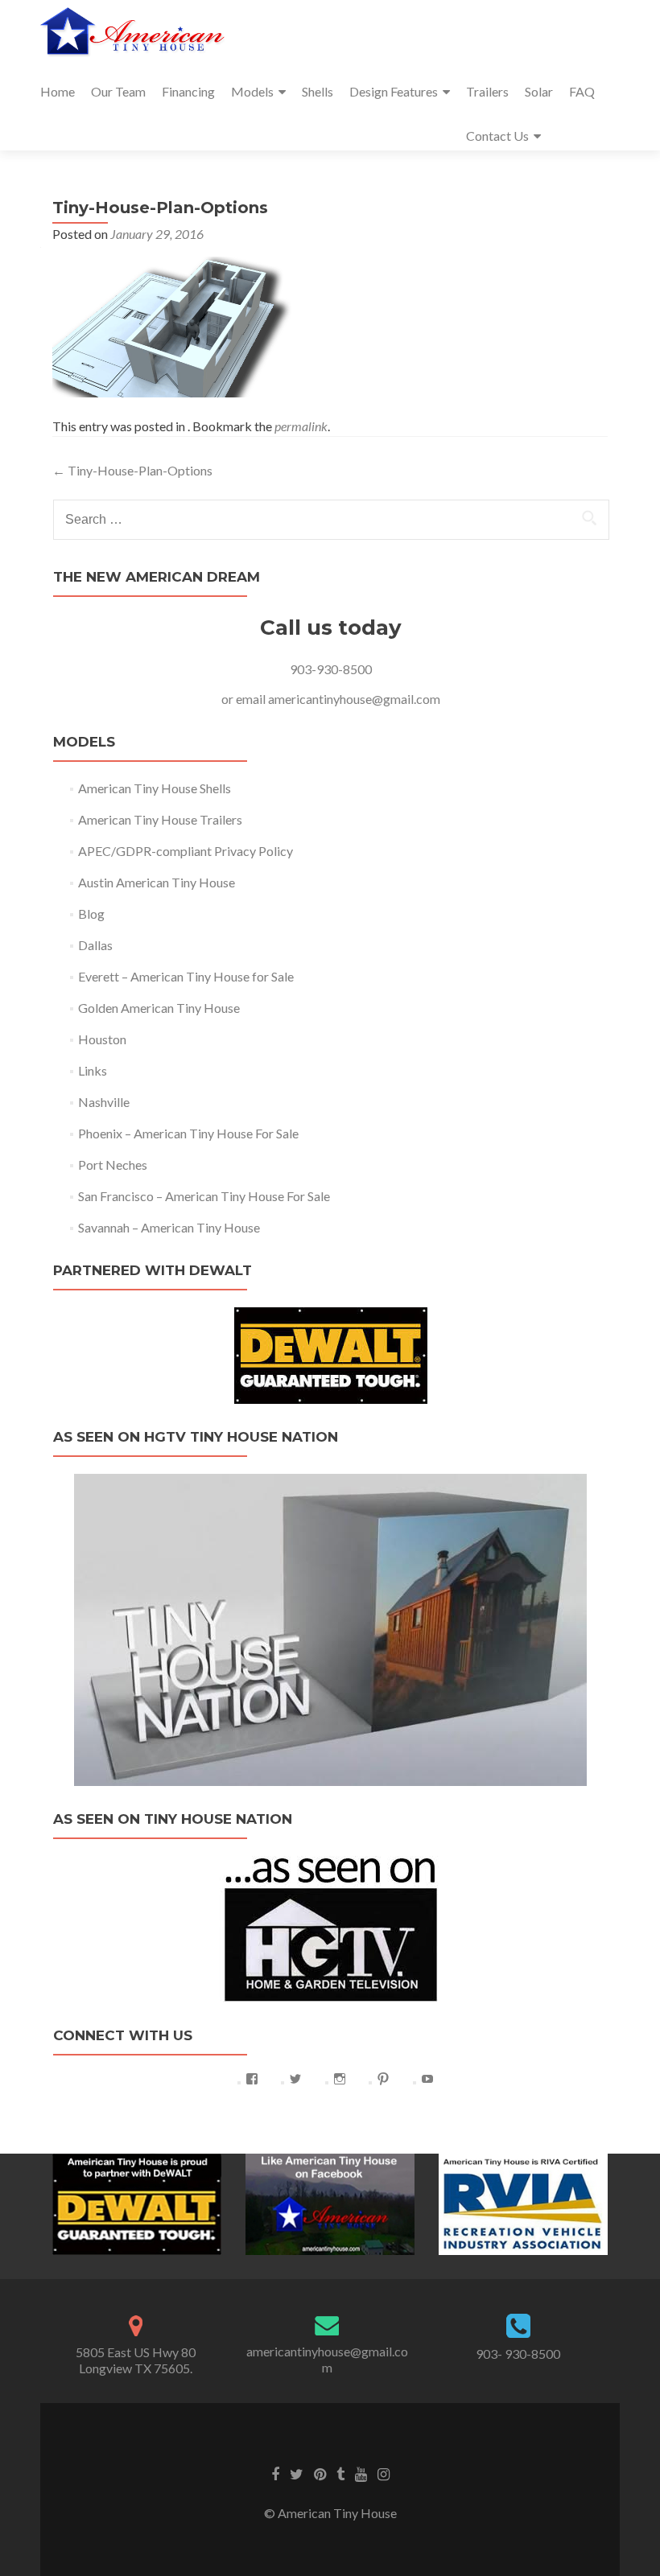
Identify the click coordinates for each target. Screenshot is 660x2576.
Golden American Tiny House (159, 1008)
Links (93, 1070)
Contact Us (497, 136)
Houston (102, 1039)
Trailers (487, 91)
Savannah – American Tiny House (169, 1227)
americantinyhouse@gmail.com (354, 699)
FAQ (582, 91)
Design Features (394, 91)
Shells (318, 91)
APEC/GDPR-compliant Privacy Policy (186, 851)
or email (245, 699)
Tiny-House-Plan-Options (132, 470)
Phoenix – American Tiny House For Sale (188, 1133)
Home (58, 91)
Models (252, 91)
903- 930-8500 (518, 2354)
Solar (539, 91)
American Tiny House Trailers (160, 819)
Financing (188, 91)
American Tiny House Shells (155, 788)
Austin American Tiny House (157, 882)
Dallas (95, 945)
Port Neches (113, 1165)
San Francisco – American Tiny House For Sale (204, 1196)
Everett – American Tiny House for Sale (186, 976)
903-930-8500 (331, 669)
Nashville (104, 1102)
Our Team (118, 91)
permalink (301, 426)
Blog (91, 914)
